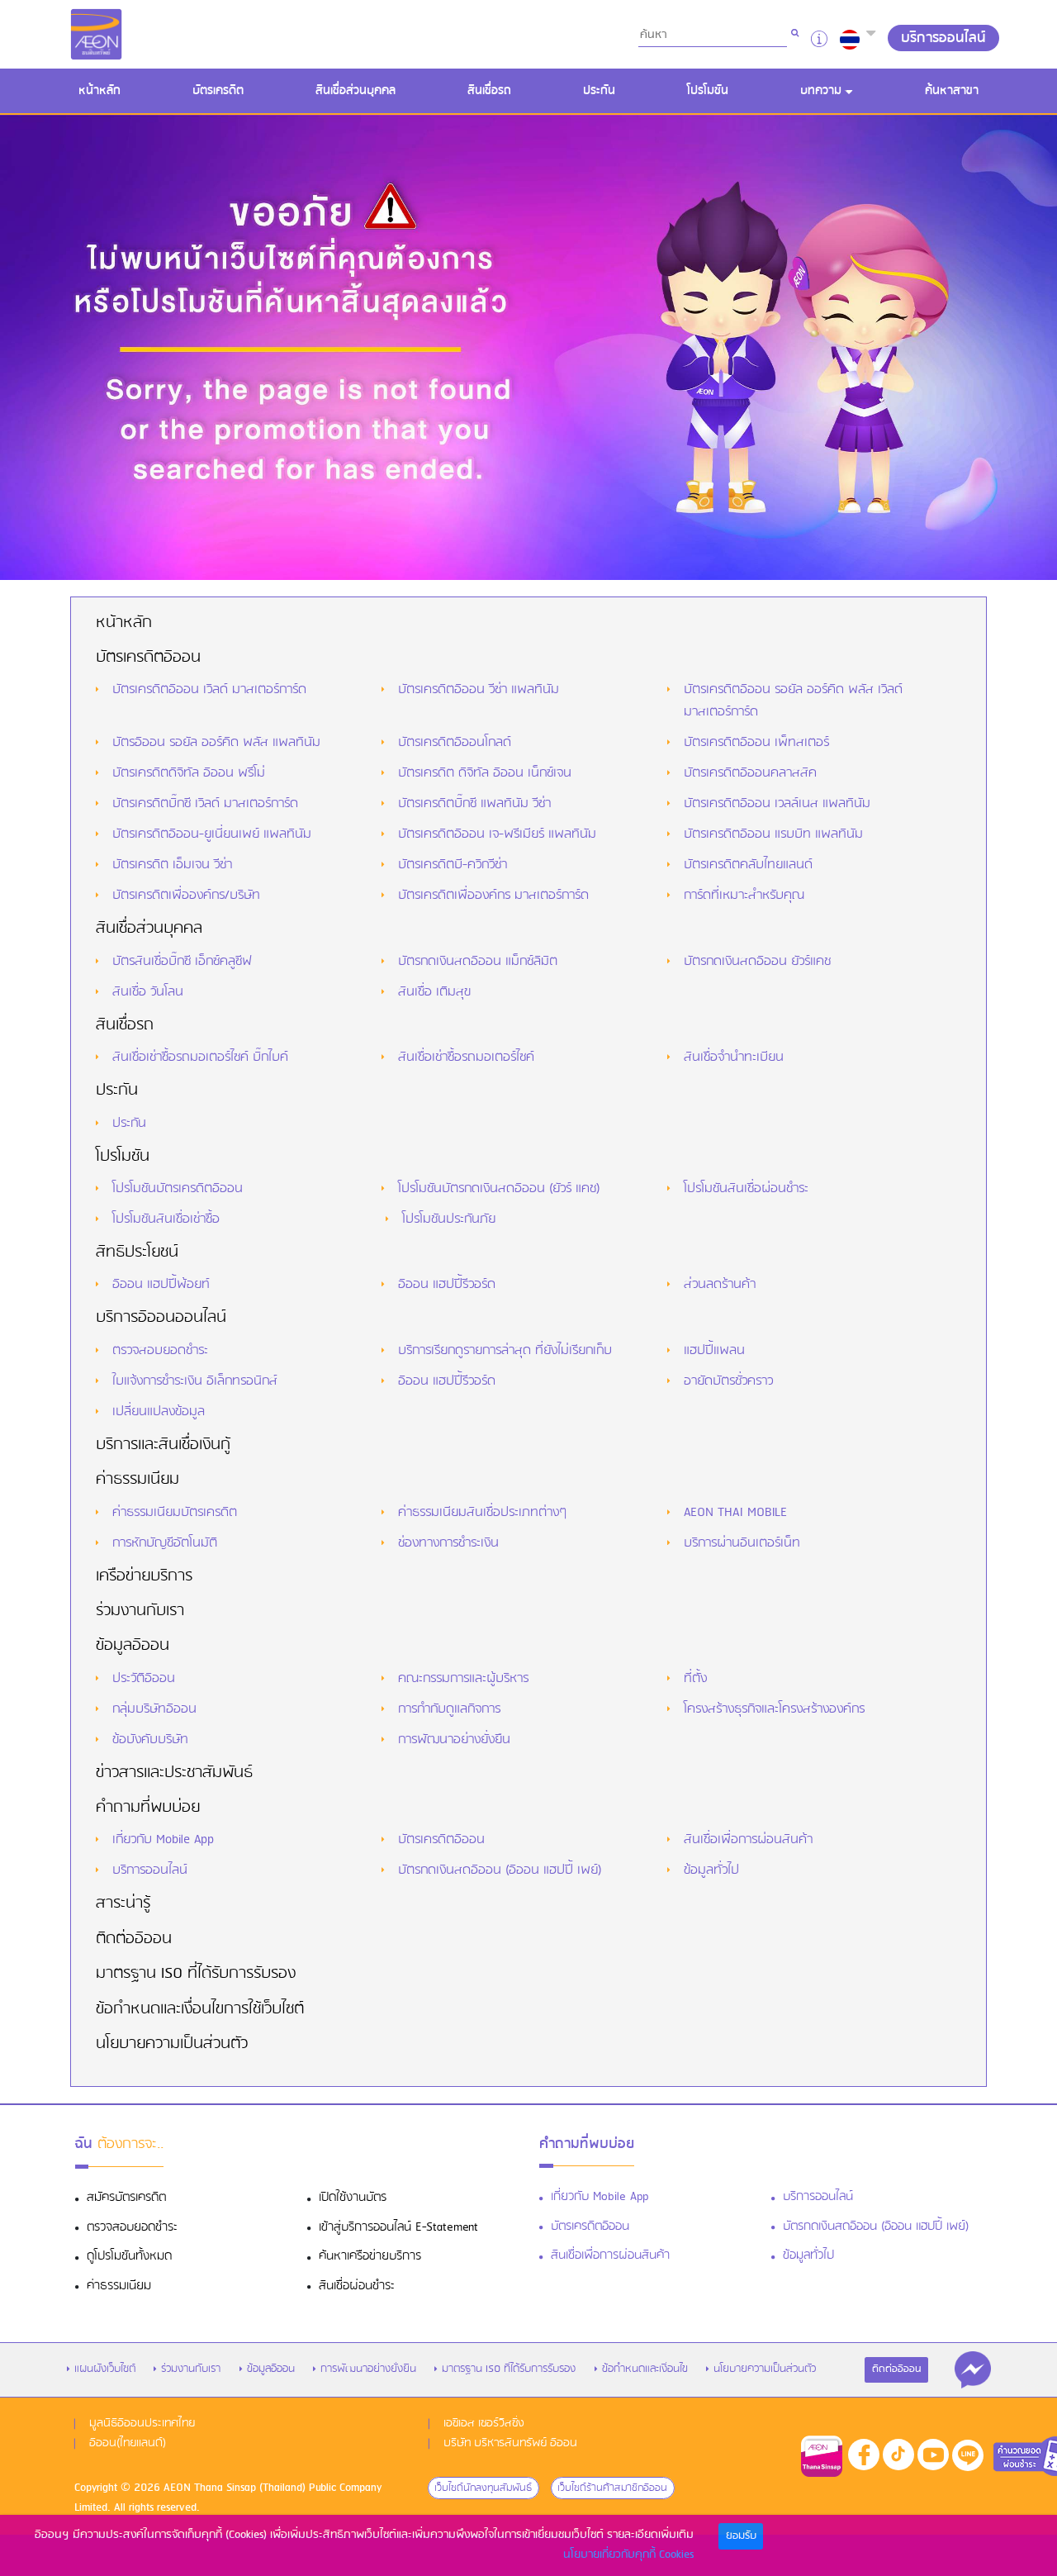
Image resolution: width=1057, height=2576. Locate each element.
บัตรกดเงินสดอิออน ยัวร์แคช (757, 962)
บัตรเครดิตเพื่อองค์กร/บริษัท (186, 896)
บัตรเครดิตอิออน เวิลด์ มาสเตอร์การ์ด (209, 690)
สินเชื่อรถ (489, 91)
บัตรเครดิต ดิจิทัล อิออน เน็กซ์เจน (485, 773)
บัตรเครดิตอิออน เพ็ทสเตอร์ (756, 743)
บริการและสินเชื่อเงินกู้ (163, 1445)
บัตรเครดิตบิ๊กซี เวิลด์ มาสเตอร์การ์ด (205, 804)
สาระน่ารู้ (123, 1903)
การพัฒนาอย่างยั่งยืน (454, 1740)
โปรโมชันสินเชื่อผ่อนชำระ (746, 1189)
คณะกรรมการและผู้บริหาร (463, 1679)
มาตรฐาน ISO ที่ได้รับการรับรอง (196, 1974)
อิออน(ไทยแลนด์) (128, 2443)
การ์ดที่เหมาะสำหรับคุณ (744, 896)
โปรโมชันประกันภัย (449, 1219)
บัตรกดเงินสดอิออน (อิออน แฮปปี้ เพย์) (500, 1870)
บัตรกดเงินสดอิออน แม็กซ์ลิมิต (478, 962)
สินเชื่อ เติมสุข (434, 992)
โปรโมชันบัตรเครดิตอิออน (178, 1189)
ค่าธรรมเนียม (137, 1480)
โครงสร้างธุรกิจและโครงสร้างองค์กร (774, 1709)
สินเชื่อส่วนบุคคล (355, 91)
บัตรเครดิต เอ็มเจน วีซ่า (172, 865)
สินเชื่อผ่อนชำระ (357, 2286)
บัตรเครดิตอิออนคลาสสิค (750, 773)
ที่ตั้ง (695, 1679)
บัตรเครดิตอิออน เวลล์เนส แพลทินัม (777, 804)
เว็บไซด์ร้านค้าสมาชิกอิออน (612, 2488)
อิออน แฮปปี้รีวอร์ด (447, 1285)
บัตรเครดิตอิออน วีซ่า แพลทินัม (479, 690)
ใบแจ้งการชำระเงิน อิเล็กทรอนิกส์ (195, 1381)
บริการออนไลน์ (150, 1870)
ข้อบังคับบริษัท (150, 1740)
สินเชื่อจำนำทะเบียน (734, 1057)
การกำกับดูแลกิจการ (449, 1709)
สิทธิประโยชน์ (137, 1252)
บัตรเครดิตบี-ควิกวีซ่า (453, 865)
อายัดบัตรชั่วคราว (728, 1381)
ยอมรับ (741, 2536)
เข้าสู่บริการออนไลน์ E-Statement (398, 2228)
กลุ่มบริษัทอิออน (154, 1709)
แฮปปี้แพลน (714, 1351)
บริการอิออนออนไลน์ (161, 1318)
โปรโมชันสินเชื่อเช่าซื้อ (166, 1219)
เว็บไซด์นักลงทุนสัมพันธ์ (483, 2488)
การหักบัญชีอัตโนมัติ (165, 1543)
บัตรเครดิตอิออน (148, 658)
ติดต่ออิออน (134, 1939)
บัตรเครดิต (218, 91)
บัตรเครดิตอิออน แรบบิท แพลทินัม (773, 834)
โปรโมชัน (708, 91)
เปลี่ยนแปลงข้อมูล (159, 1412)
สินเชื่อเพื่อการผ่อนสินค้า (748, 1840)
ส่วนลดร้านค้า (720, 1285)
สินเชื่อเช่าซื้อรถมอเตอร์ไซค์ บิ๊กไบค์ (200, 1057)
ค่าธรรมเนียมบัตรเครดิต (175, 1513)
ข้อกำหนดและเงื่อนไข (645, 2369)
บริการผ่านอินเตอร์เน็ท (742, 1543)
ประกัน (599, 91)
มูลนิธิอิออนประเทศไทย (142, 2424)
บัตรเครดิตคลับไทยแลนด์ (748, 865)
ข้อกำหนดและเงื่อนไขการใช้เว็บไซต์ (200, 2009)
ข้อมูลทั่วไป (711, 1870)
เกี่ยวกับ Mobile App (163, 1840)
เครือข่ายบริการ (144, 1576)
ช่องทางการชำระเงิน (448, 1543)
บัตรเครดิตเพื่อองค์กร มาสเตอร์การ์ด (493, 896)
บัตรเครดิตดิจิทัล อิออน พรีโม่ (189, 773)
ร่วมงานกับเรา (140, 1611)
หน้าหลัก (104, 90)
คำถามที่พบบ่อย (148, 1808)
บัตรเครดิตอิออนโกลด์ (455, 743)
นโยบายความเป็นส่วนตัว (172, 2044)
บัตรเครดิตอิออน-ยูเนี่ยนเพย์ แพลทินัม (212, 834)
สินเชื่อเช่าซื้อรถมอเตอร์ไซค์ (466, 1057)
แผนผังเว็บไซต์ (105, 2369)
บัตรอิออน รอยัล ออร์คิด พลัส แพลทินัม (216, 743)
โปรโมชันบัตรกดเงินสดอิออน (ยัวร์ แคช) (499, 1189)
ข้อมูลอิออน (133, 1646)
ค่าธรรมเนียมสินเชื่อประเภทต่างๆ (482, 1513)
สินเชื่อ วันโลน (148, 992)
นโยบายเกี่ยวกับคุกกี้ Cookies (628, 2555)
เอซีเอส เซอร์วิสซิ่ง (484, 2424)
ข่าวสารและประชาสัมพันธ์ (174, 1773)
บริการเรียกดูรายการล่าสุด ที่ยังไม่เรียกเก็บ (505, 1351)
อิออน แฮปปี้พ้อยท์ (161, 1285)
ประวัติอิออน (144, 1679)
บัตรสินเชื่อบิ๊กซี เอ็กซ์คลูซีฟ (182, 962)
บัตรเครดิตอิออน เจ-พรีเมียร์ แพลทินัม (497, 834)
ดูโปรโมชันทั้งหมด (129, 2257)
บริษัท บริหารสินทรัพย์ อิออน (510, 2443)
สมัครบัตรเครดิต (126, 2198)
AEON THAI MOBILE (735, 1513)
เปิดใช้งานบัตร (353, 2198)
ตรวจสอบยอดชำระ (160, 1351)
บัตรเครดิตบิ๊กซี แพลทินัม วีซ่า (474, 804)
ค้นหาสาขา (952, 91)
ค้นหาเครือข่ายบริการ (370, 2257)
